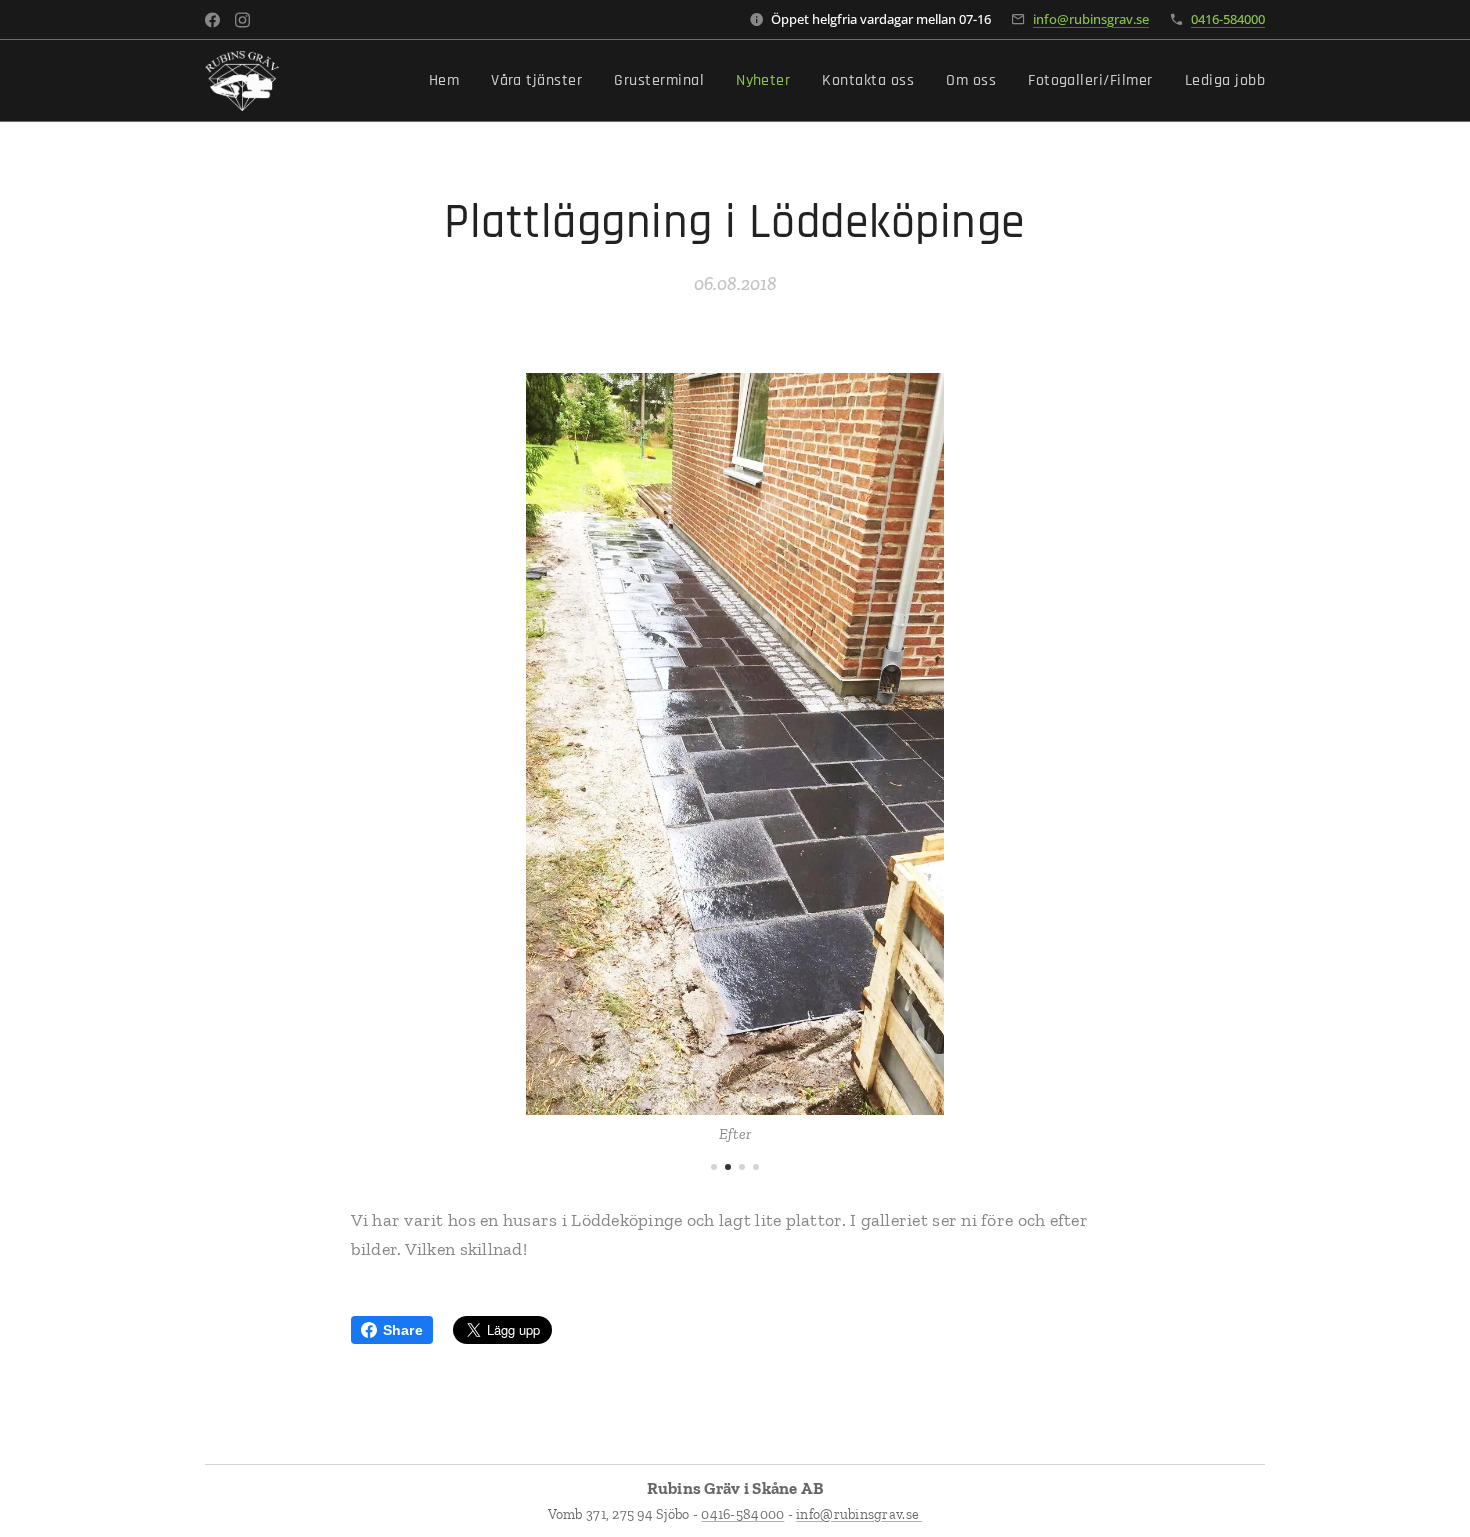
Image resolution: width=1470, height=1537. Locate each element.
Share (403, 1330)
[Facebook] (212, 20)
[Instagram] (242, 20)
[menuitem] (449, 81)
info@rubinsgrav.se (1091, 19)
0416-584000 (1228, 19)
